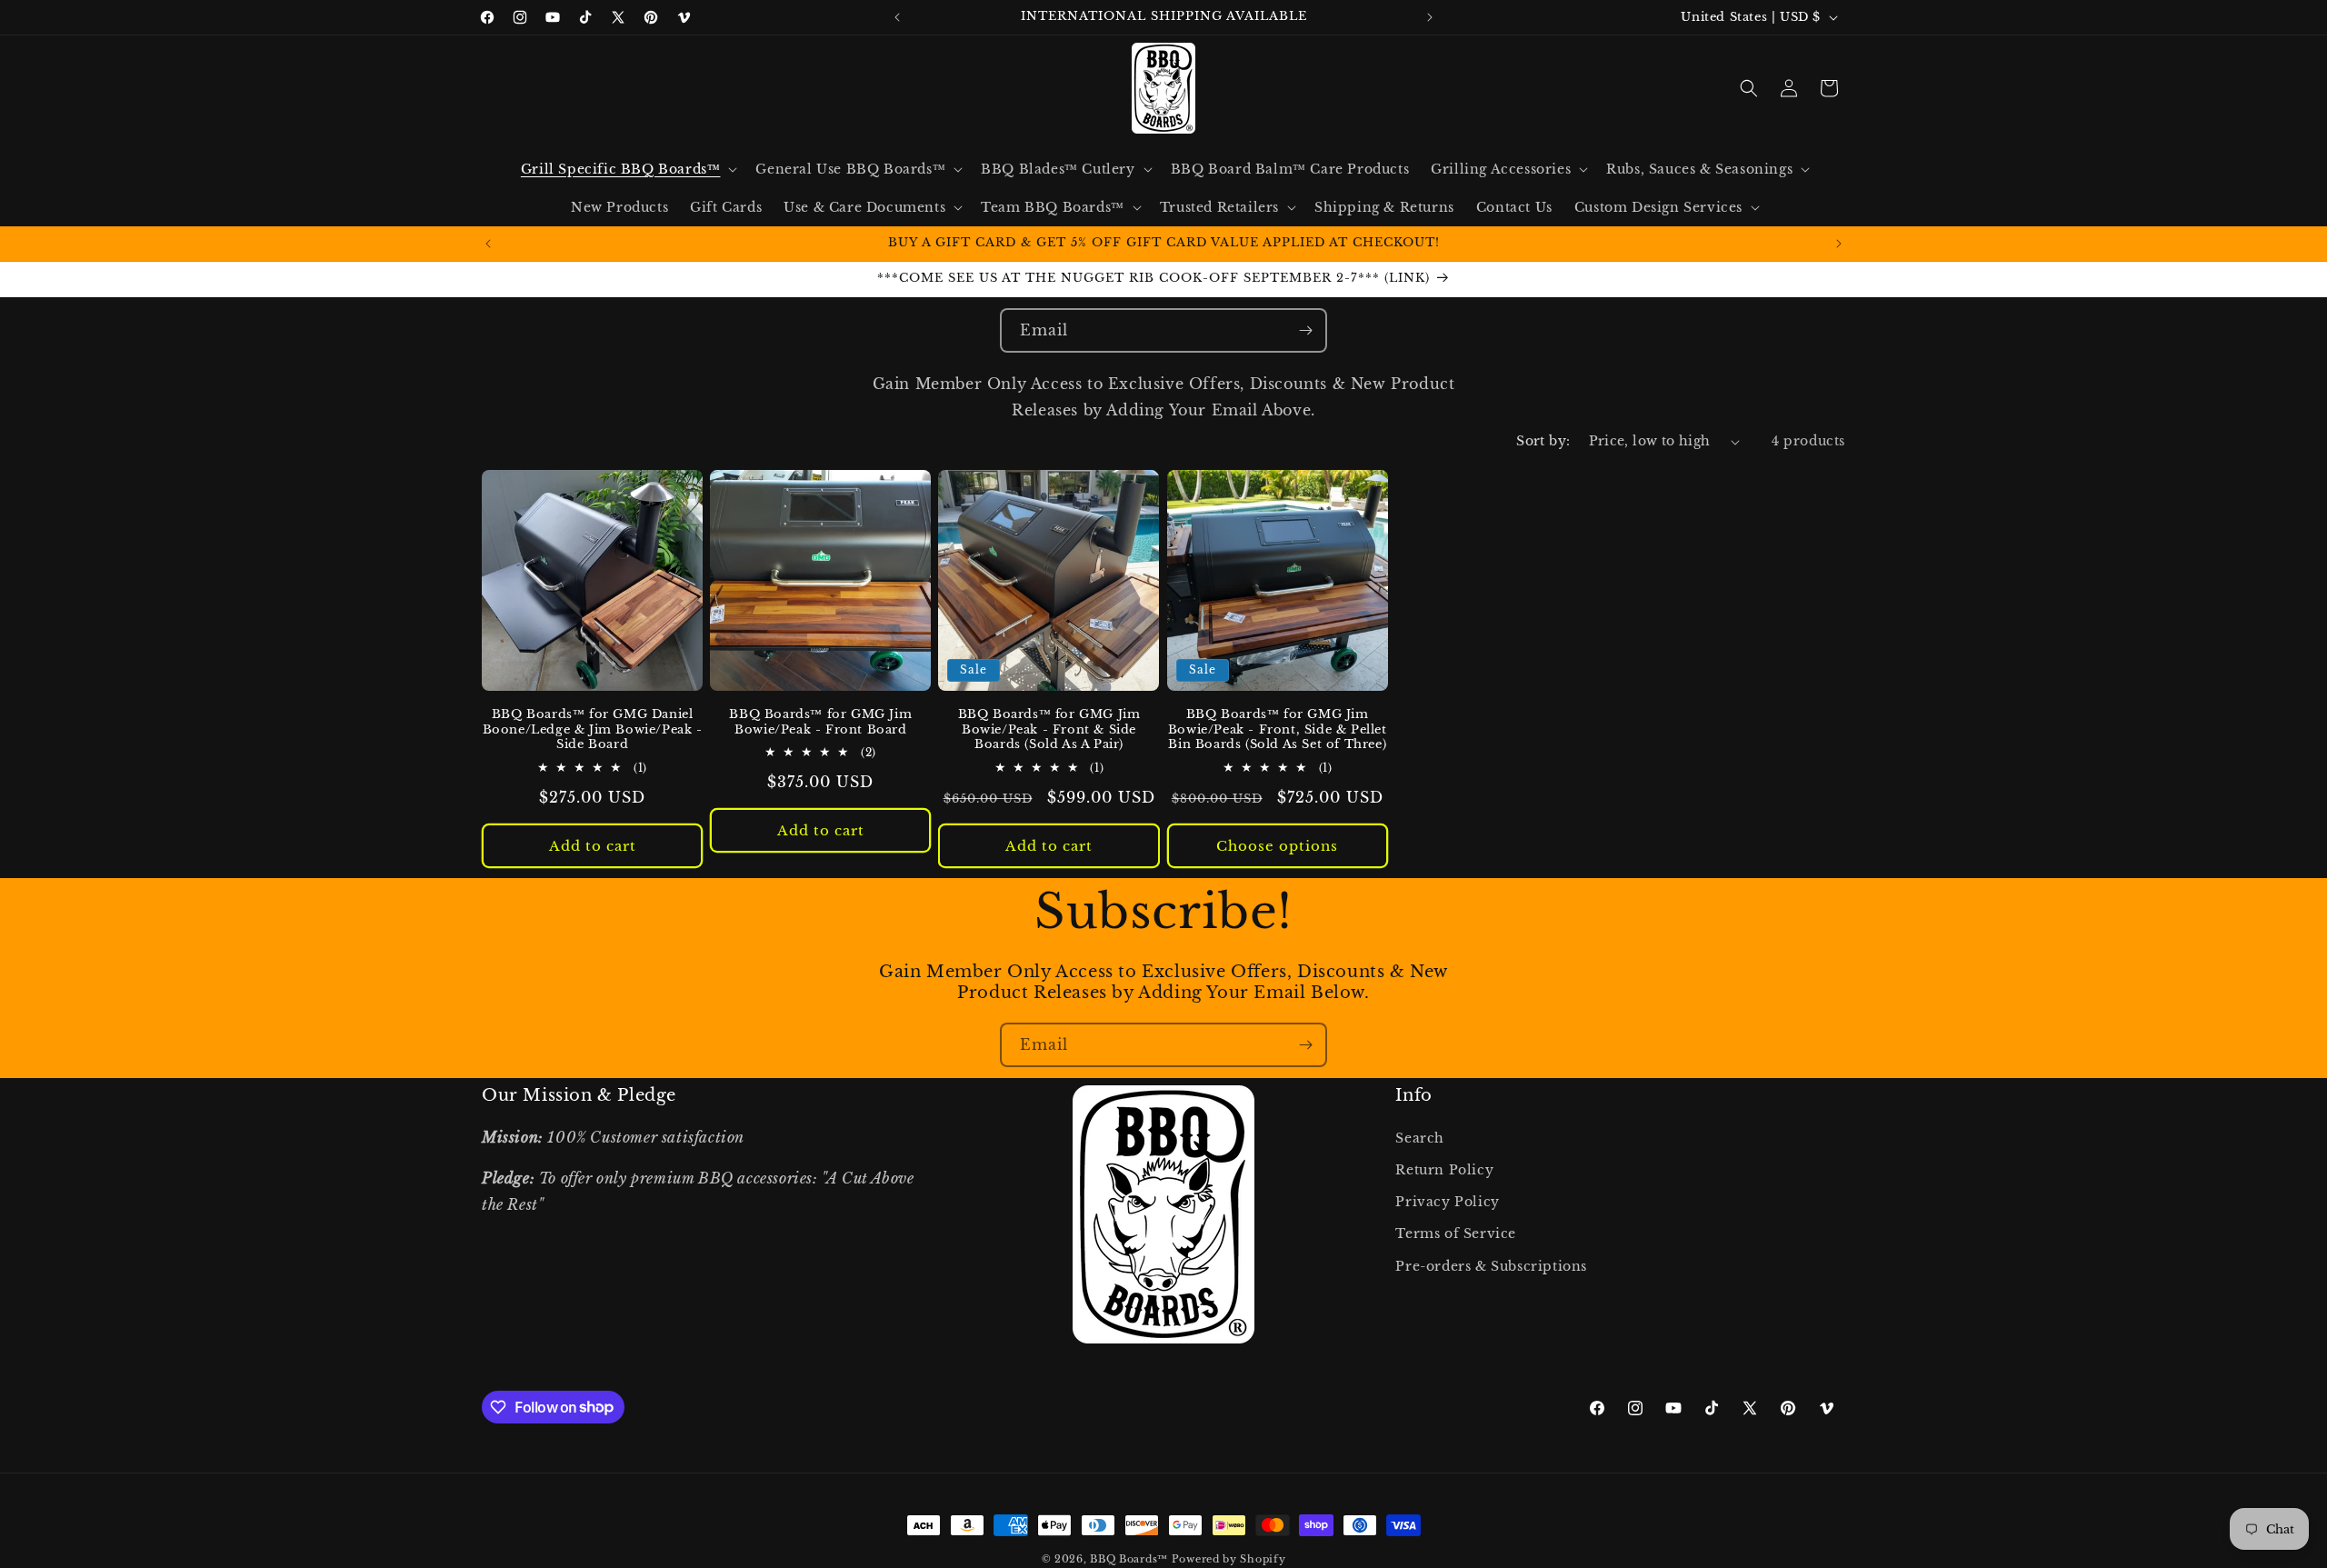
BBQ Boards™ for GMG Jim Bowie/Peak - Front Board (820, 722)
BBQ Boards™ (1129, 1559)
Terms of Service (1456, 1234)
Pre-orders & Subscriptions (1491, 1266)
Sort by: (1543, 441)
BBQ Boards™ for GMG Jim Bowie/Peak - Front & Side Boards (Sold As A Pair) (1049, 730)
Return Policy (1444, 1170)
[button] (628, 169)
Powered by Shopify (1229, 1559)
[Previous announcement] (897, 17)
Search (1420, 1138)
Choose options (1277, 846)
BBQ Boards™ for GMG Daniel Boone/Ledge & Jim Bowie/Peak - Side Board (593, 730)
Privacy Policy (1447, 1202)
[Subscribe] (1305, 330)
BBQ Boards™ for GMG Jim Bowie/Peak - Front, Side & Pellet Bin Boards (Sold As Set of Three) (1278, 730)
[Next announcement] (1430, 17)
